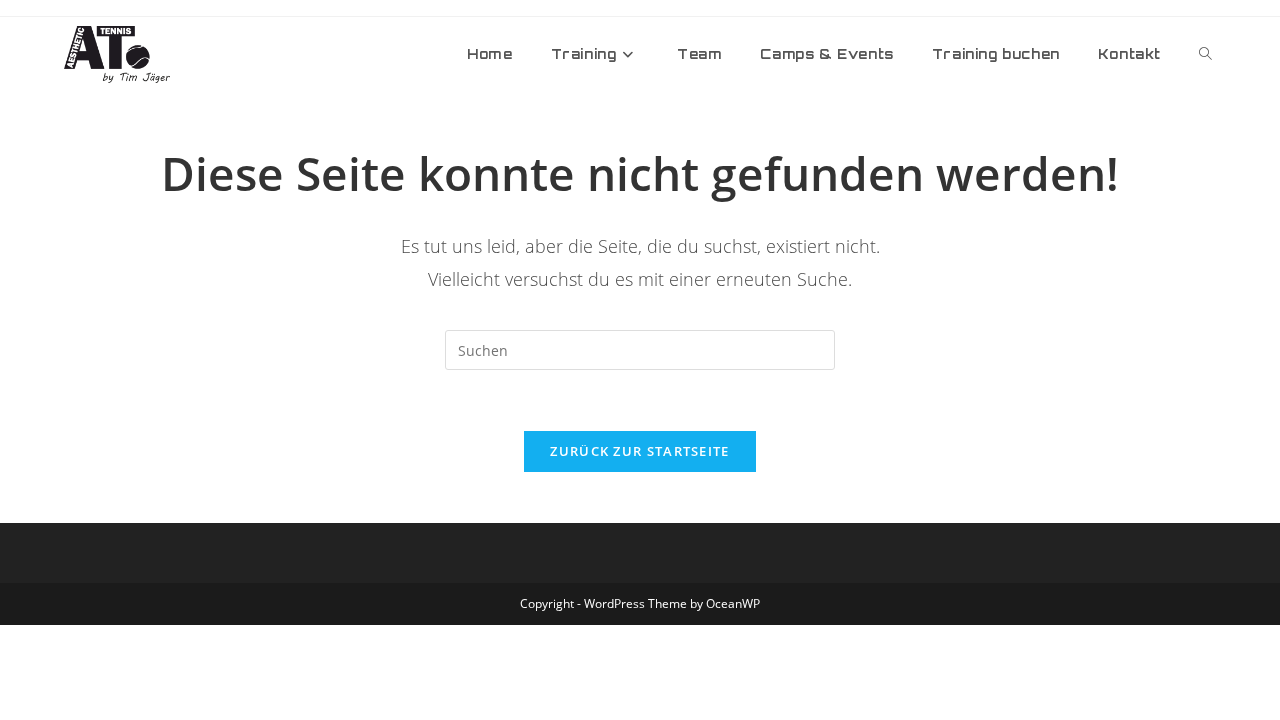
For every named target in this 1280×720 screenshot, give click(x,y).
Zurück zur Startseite (639, 451)
